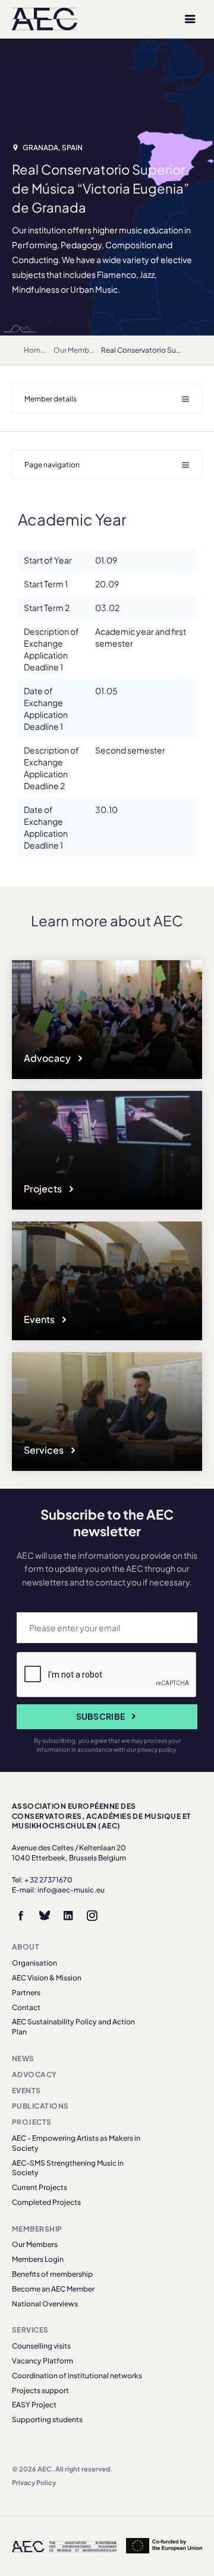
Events (40, 1319)
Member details (51, 399)
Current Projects (40, 2187)
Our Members (76, 350)
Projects (44, 1189)
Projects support (40, 2390)
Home (34, 350)
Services (45, 1450)
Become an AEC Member (53, 2289)
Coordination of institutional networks (77, 2376)
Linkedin (68, 1916)
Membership (37, 2229)
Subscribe (101, 1716)
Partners (26, 1993)
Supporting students (47, 2420)
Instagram (92, 1916)
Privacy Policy (34, 2482)
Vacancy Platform (43, 2361)
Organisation (34, 1963)
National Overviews (45, 2304)
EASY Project (34, 2405)
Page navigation (52, 465)
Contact (26, 2007)
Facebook (21, 1916)
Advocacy (48, 1058)
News (23, 2058)
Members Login (38, 2259)
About (26, 1947)
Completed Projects (46, 2202)
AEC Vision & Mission (47, 1978)
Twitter (45, 1916)
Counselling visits (41, 2346)
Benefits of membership (52, 2274)
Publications (40, 2106)
